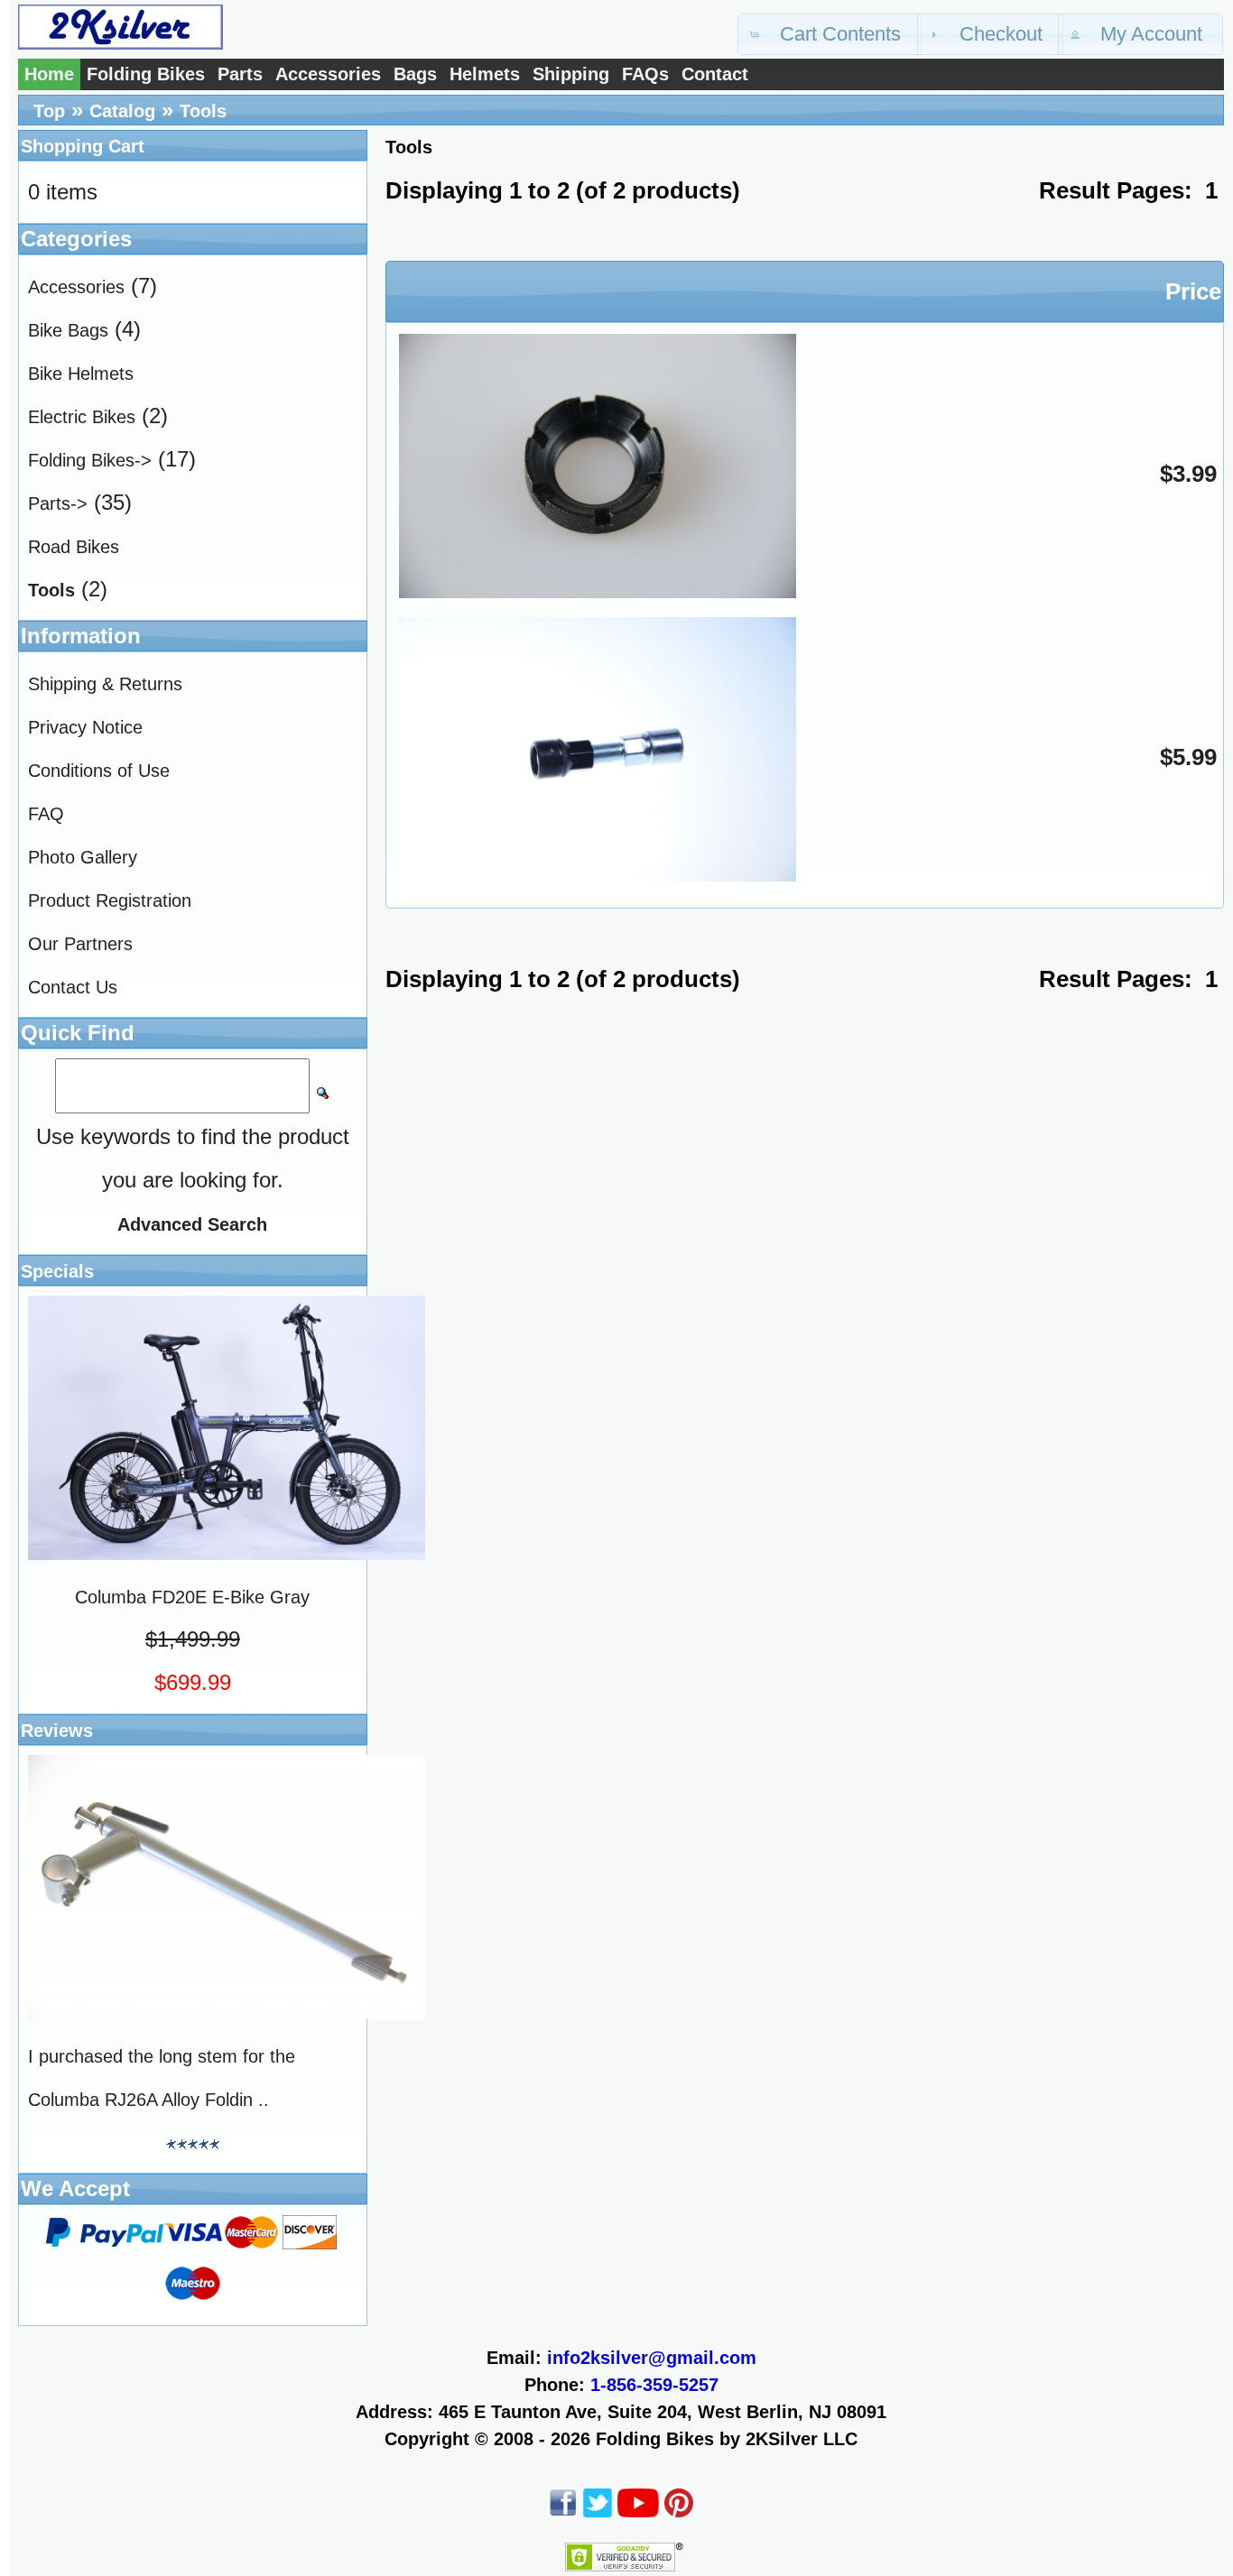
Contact (715, 74)
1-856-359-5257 (654, 2385)
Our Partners (80, 944)
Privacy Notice (85, 727)
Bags (415, 74)
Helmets (485, 74)
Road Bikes (74, 547)
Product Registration (110, 900)
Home (49, 74)
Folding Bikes (146, 74)
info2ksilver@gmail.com (652, 2358)
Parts (240, 74)
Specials (57, 1271)
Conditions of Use (99, 771)
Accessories (328, 74)
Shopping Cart (83, 146)
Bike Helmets (81, 374)
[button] (830, 34)
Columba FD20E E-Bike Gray (192, 1597)
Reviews (57, 1731)
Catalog (122, 111)
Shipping (571, 74)
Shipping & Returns (105, 684)
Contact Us (73, 987)
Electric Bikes (82, 417)
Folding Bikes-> (90, 460)
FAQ (46, 814)
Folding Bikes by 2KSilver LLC (727, 2439)
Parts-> (58, 503)
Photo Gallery (83, 857)
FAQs (645, 74)
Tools (203, 111)
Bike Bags (68, 330)
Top (49, 111)
